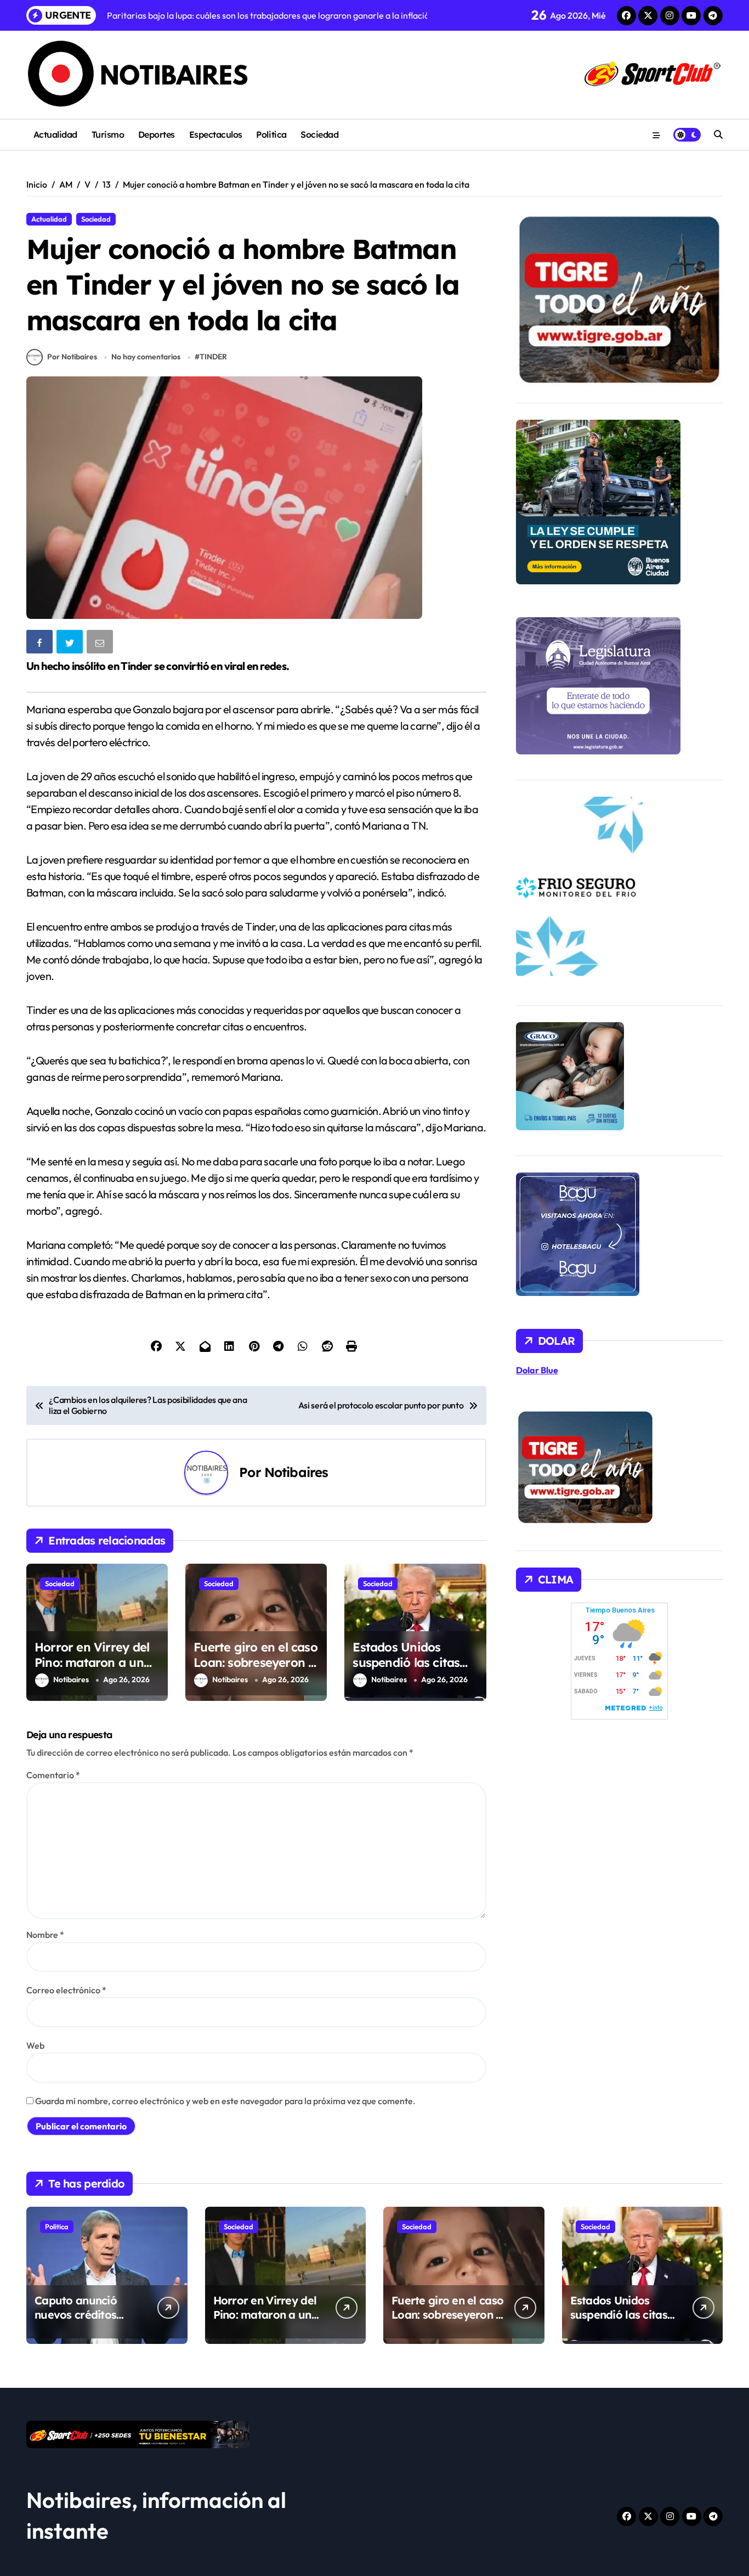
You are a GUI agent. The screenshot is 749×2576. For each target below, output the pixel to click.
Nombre (45, 1935)
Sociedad (319, 134)
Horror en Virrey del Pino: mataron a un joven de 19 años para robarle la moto (94, 1671)
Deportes (157, 134)
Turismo (108, 134)
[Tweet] (71, 644)
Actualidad (55, 134)
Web (35, 2045)
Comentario (53, 1775)
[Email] (101, 644)
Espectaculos (216, 134)
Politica (271, 134)
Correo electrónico (66, 1990)
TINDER (213, 357)
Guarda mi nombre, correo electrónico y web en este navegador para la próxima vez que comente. (225, 2101)
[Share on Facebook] (41, 644)
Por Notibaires (72, 357)
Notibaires (296, 1472)
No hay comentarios (146, 357)
